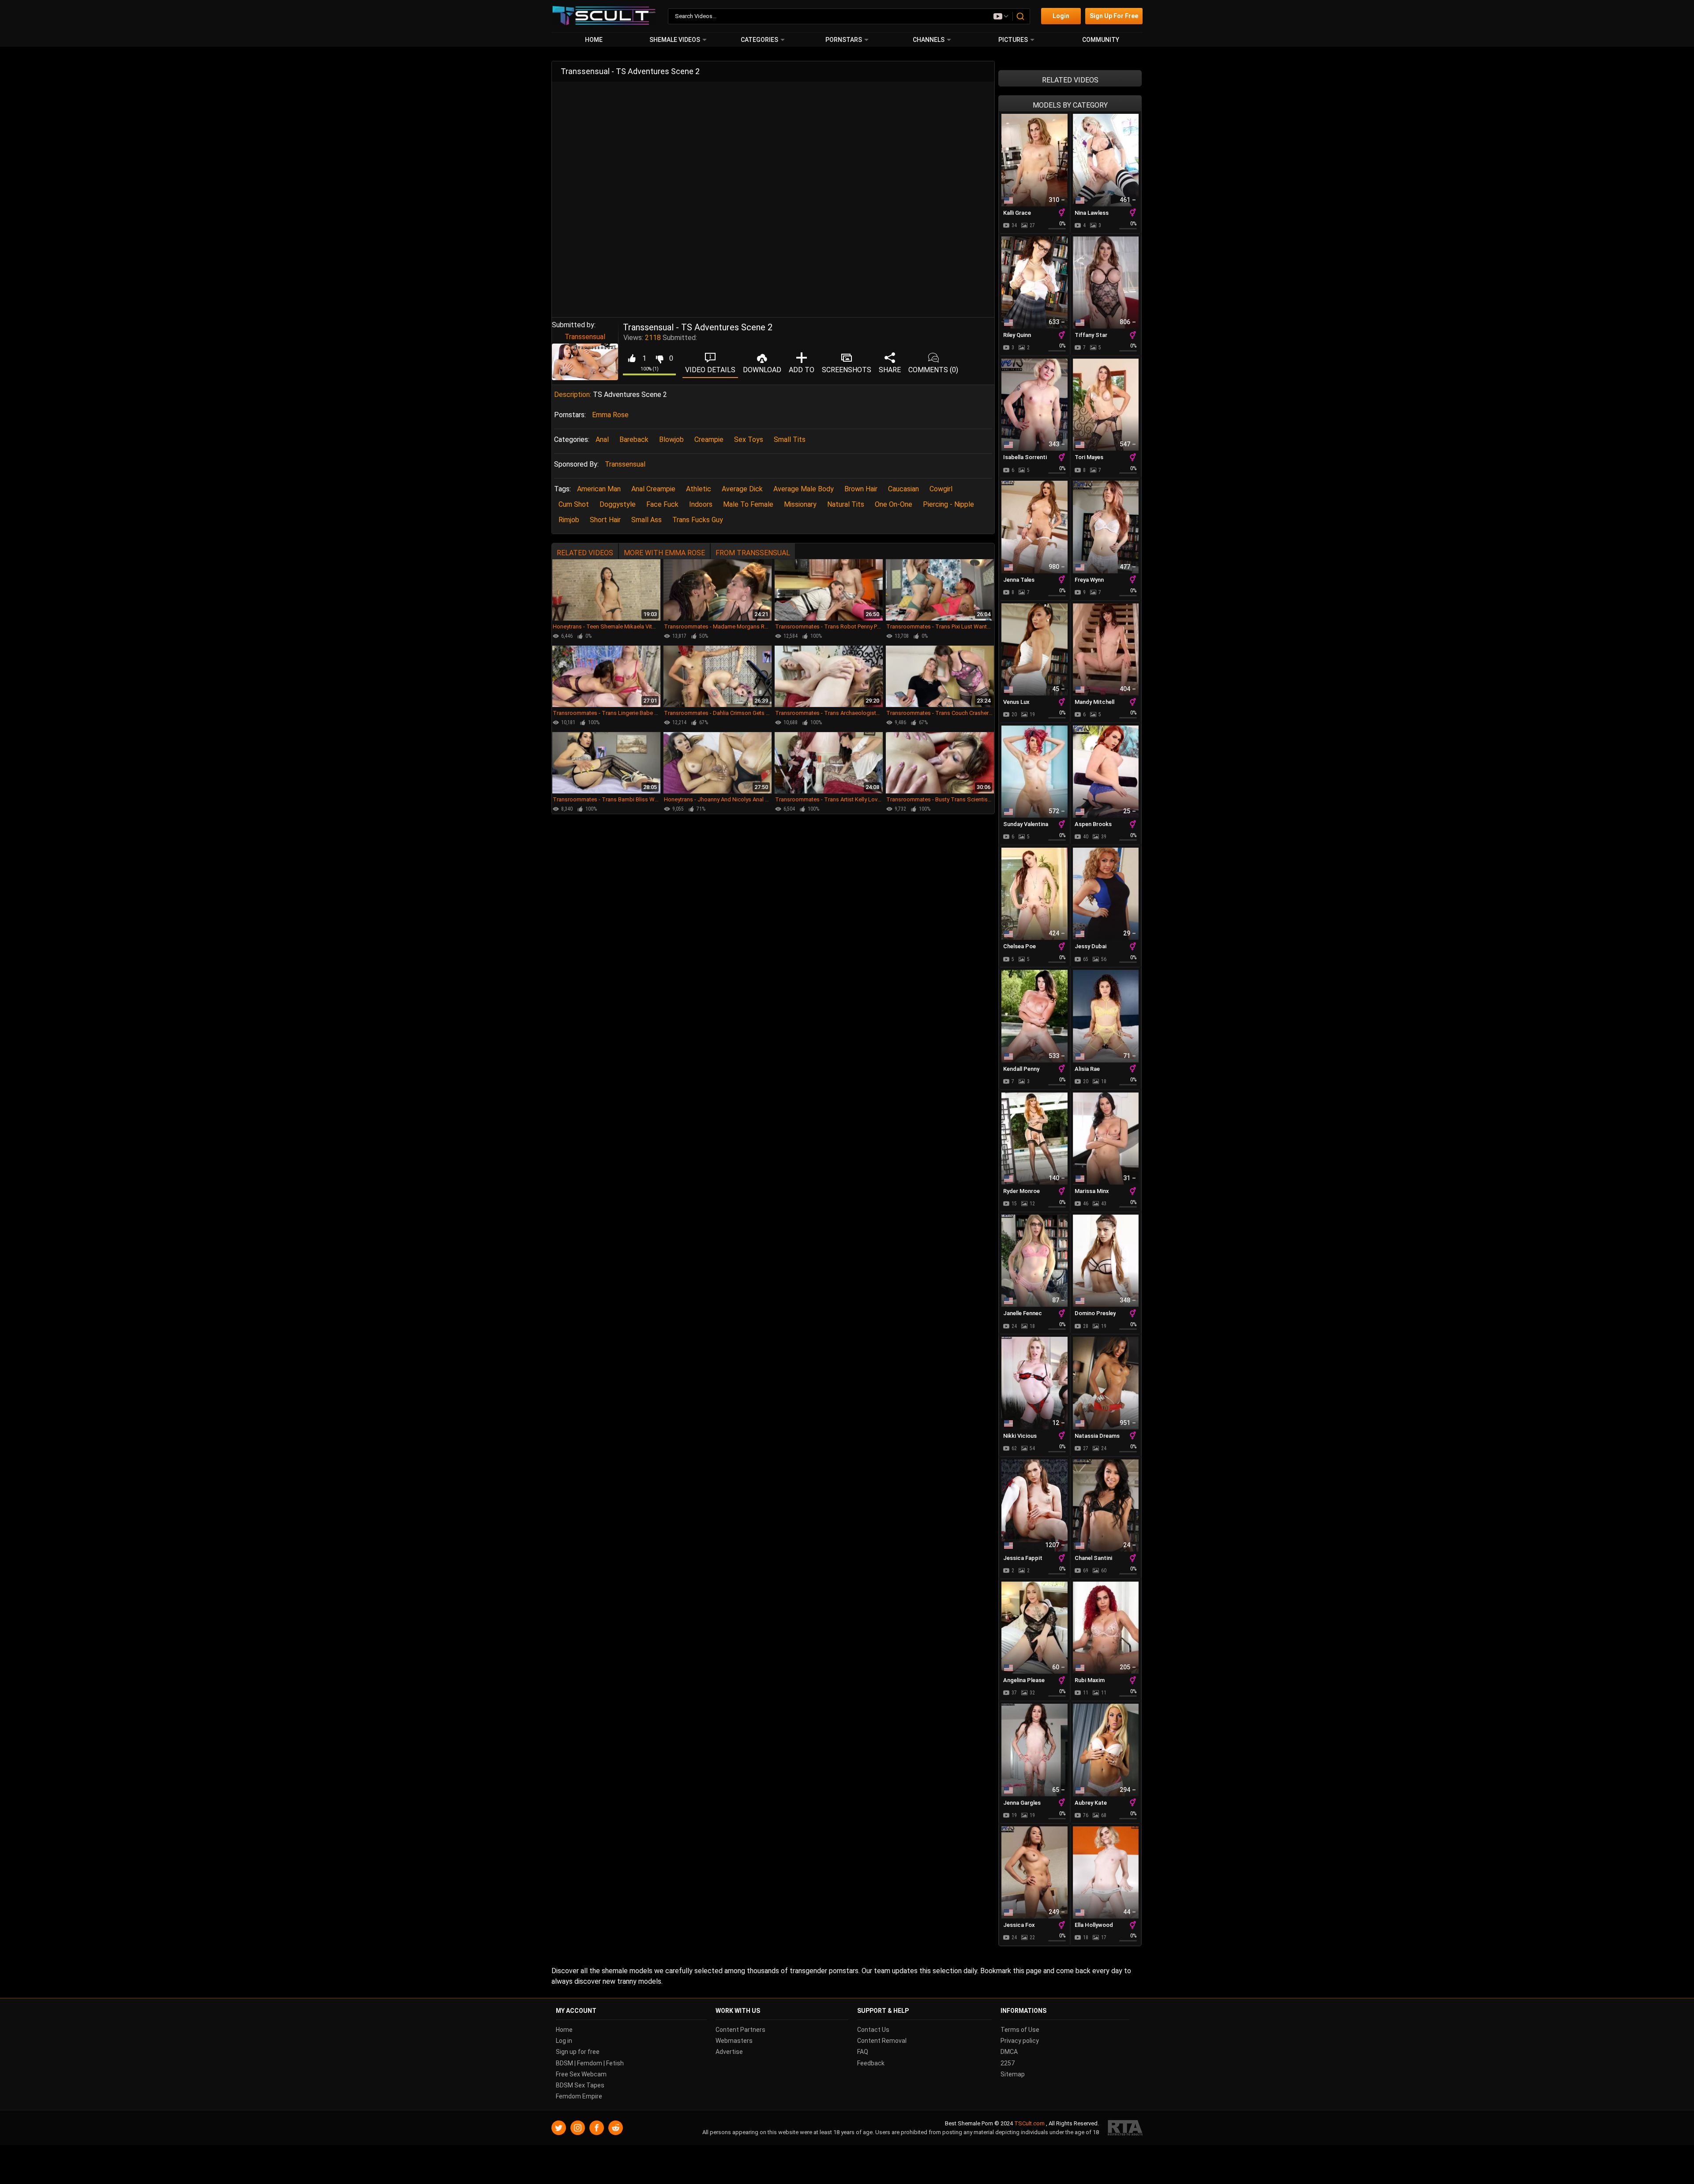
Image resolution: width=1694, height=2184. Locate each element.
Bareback (634, 439)
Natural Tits (846, 504)
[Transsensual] (585, 362)
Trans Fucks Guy (698, 520)
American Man (599, 489)
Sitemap (1013, 2074)
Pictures (1013, 40)
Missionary (800, 504)
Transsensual (585, 337)
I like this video (632, 359)
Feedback (871, 2063)
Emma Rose (610, 415)
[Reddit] (616, 2128)
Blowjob (671, 439)
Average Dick (742, 489)
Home (594, 40)
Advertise (729, 2052)
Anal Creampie (653, 489)
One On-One (894, 504)
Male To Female (748, 504)
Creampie (709, 439)
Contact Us (873, 2030)
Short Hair (605, 520)
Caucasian (903, 489)
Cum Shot (574, 504)
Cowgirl (941, 489)
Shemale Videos (675, 40)
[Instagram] (578, 2128)
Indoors (701, 504)
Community (1101, 40)
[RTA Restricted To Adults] (1125, 2128)
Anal (602, 439)
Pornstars (844, 40)
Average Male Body (804, 489)
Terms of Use (1020, 2030)
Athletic (699, 489)
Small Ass (646, 520)
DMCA (1009, 2052)
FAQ (863, 2052)
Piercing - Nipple (948, 504)
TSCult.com (1029, 2123)
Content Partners (740, 2030)
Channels (929, 40)
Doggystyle (618, 504)
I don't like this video (659, 359)
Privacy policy (1020, 2041)
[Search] (1021, 16)
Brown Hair (861, 489)
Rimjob (569, 520)
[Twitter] (559, 2128)
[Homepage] (604, 16)
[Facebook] (597, 2128)
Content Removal (882, 2041)
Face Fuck (662, 504)
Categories (759, 40)
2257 (1008, 2063)
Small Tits (790, 439)
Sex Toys (749, 439)
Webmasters (734, 2041)
